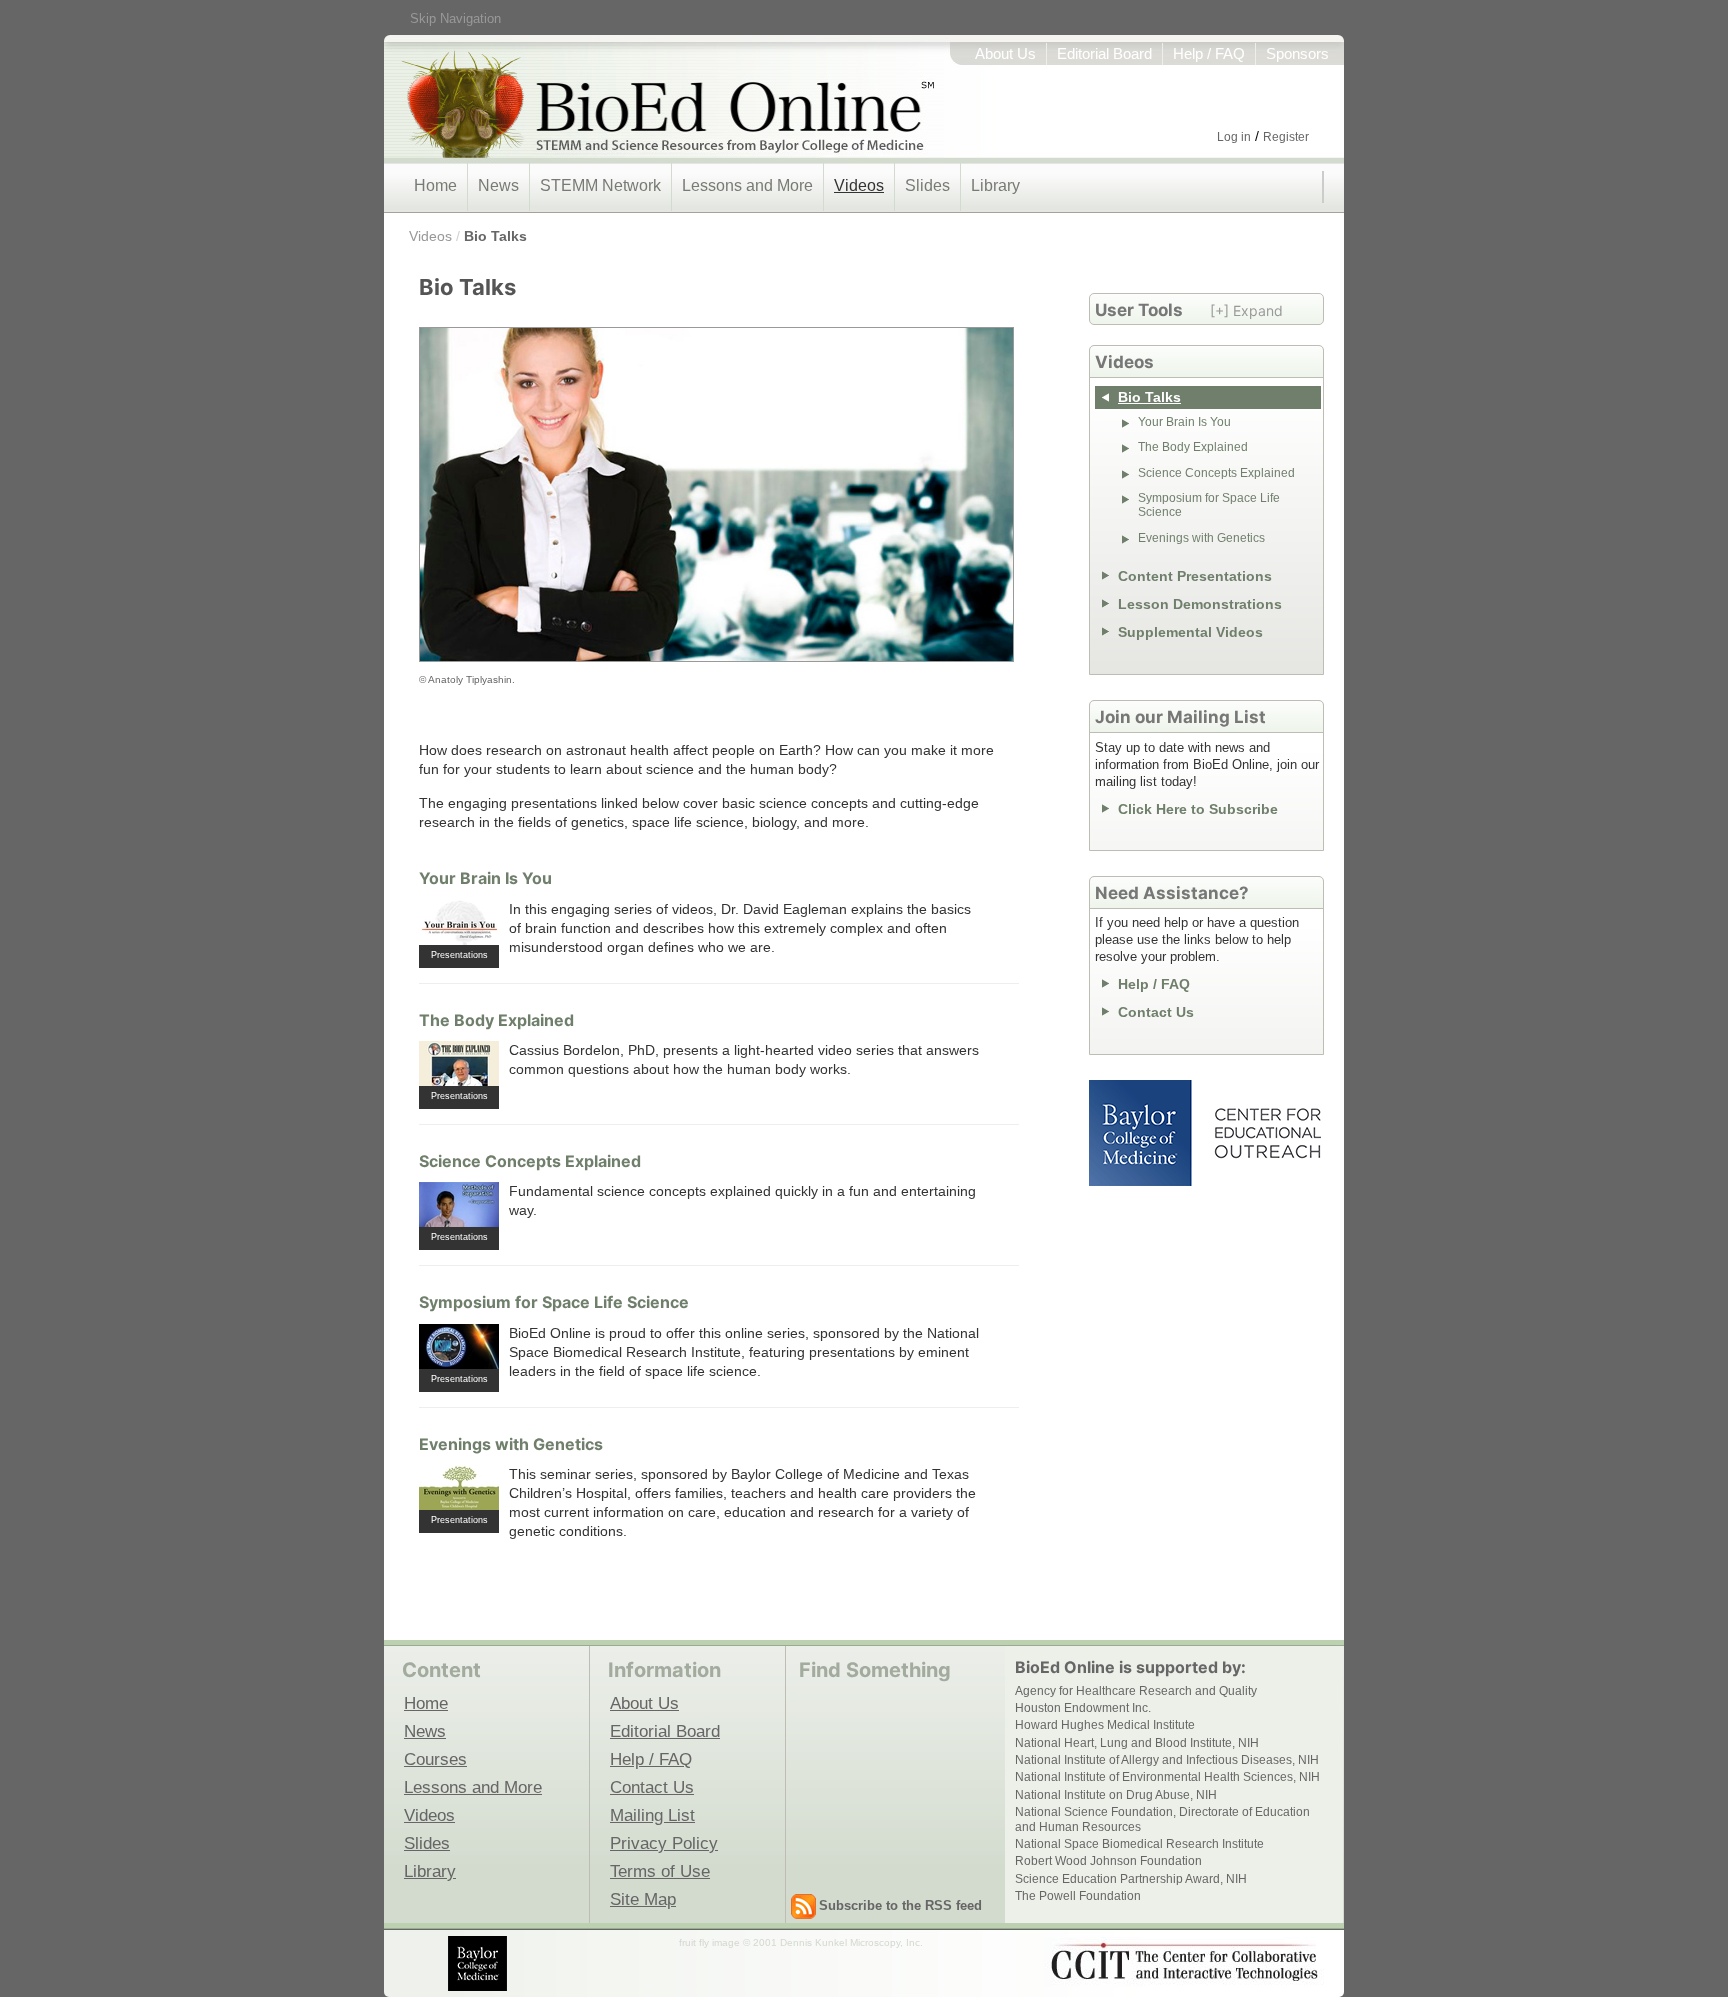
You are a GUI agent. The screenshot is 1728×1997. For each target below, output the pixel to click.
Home (435, 185)
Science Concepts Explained (530, 1161)
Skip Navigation (455, 18)
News (498, 185)
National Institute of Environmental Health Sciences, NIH (1167, 1777)
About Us (1005, 54)
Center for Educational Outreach (1266, 1133)
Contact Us (1156, 1012)
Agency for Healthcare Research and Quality (1136, 1691)
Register (1286, 137)
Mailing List (652, 1815)
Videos (859, 185)
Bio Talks (495, 236)
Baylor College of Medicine (1142, 1133)
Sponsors (1297, 54)
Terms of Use (660, 1871)
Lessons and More (747, 185)
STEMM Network (600, 185)
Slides (927, 185)
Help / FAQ (1209, 54)
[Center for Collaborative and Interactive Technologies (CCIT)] (1184, 1962)
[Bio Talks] (716, 495)
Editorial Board (1104, 54)
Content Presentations (1195, 576)
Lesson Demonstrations (1200, 604)
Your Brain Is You (485, 878)
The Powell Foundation (1078, 1896)
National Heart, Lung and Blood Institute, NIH (1137, 1743)
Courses (435, 1759)
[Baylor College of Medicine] (479, 1963)
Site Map (643, 1899)
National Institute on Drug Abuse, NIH (1116, 1795)
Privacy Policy (664, 1843)
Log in (1234, 137)
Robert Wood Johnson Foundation (1108, 1861)
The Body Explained (496, 1020)
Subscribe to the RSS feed (900, 1905)
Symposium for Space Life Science (554, 1302)
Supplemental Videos (1190, 632)
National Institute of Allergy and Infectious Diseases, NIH (1167, 1760)
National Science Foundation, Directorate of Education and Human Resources (1162, 1819)
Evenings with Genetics (511, 1444)
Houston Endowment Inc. (1083, 1708)
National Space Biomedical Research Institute (1139, 1844)
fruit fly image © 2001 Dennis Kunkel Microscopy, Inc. (801, 1942)
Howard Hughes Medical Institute (1105, 1725)
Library (995, 185)
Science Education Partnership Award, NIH (1131, 1879)
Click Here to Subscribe (1198, 809)
